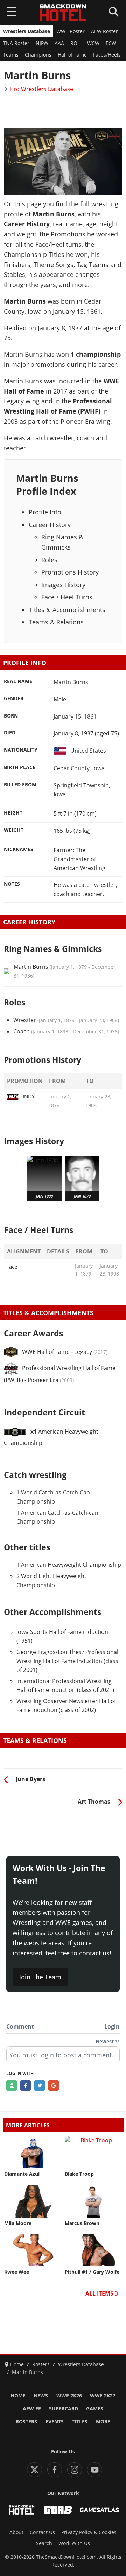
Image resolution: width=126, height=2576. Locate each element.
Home (18, 2396)
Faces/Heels (107, 55)
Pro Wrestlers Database (42, 89)
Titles (80, 2422)
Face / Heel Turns (67, 597)
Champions (38, 55)
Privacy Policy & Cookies (89, 2532)
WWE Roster (71, 31)
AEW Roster (104, 31)
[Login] (12, 2085)
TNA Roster (16, 43)
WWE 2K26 (69, 2396)
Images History (63, 585)
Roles (49, 560)
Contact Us (42, 2532)
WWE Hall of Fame (46, 1352)
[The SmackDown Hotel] (63, 13)
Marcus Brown (82, 2223)
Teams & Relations (56, 622)
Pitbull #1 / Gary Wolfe (92, 2272)
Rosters (26, 2422)
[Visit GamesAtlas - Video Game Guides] (99, 2510)
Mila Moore (18, 2223)
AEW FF (32, 2409)
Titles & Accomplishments (67, 610)
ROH (76, 43)
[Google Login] (54, 2085)
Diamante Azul (22, 2174)
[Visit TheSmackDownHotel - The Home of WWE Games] (22, 2510)
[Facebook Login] (26, 2085)
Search (44, 2543)
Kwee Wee (17, 2272)
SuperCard (64, 2409)
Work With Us (74, 2543)
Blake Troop (79, 2174)
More (103, 2422)
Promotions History (70, 572)
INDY (29, 1096)
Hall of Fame (72, 55)
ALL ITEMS (100, 2293)
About (16, 2532)
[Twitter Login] (40, 2085)
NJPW (42, 43)
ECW (111, 43)
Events (55, 2422)
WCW (93, 43)
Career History (50, 525)
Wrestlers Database (27, 31)
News (41, 2396)
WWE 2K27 (103, 2396)
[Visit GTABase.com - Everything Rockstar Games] (58, 2510)
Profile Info (45, 512)
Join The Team (40, 1977)
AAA (59, 43)
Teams (11, 55)
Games (95, 2409)
